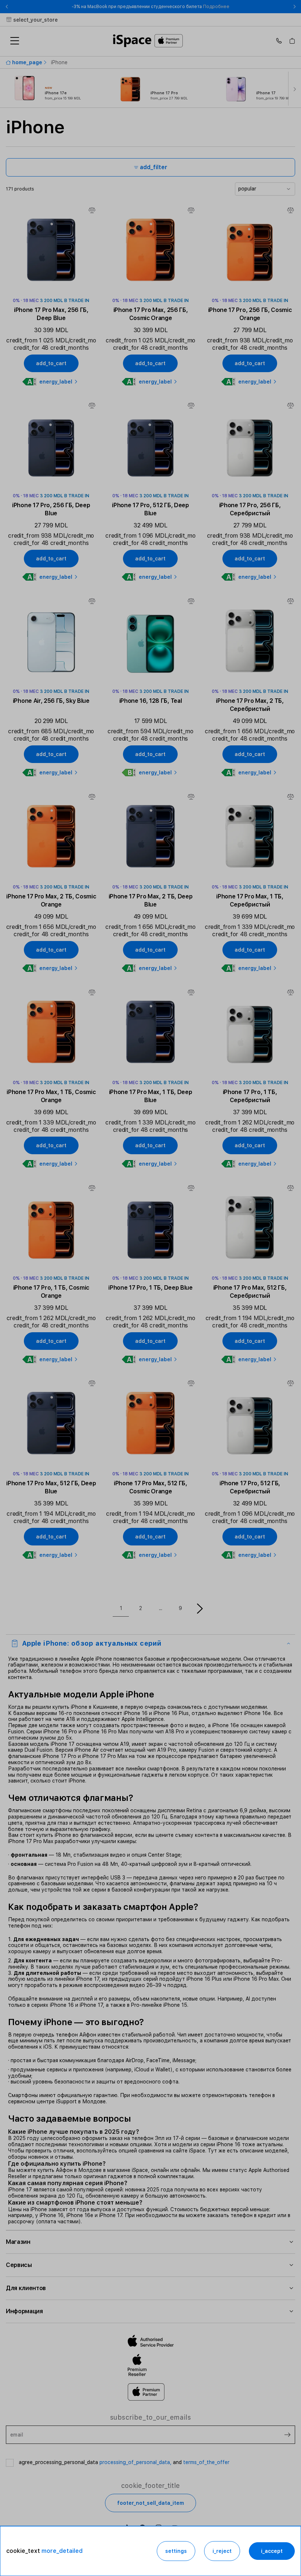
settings (176, 2551)
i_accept (272, 2551)
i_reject (222, 2551)
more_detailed (62, 2551)
